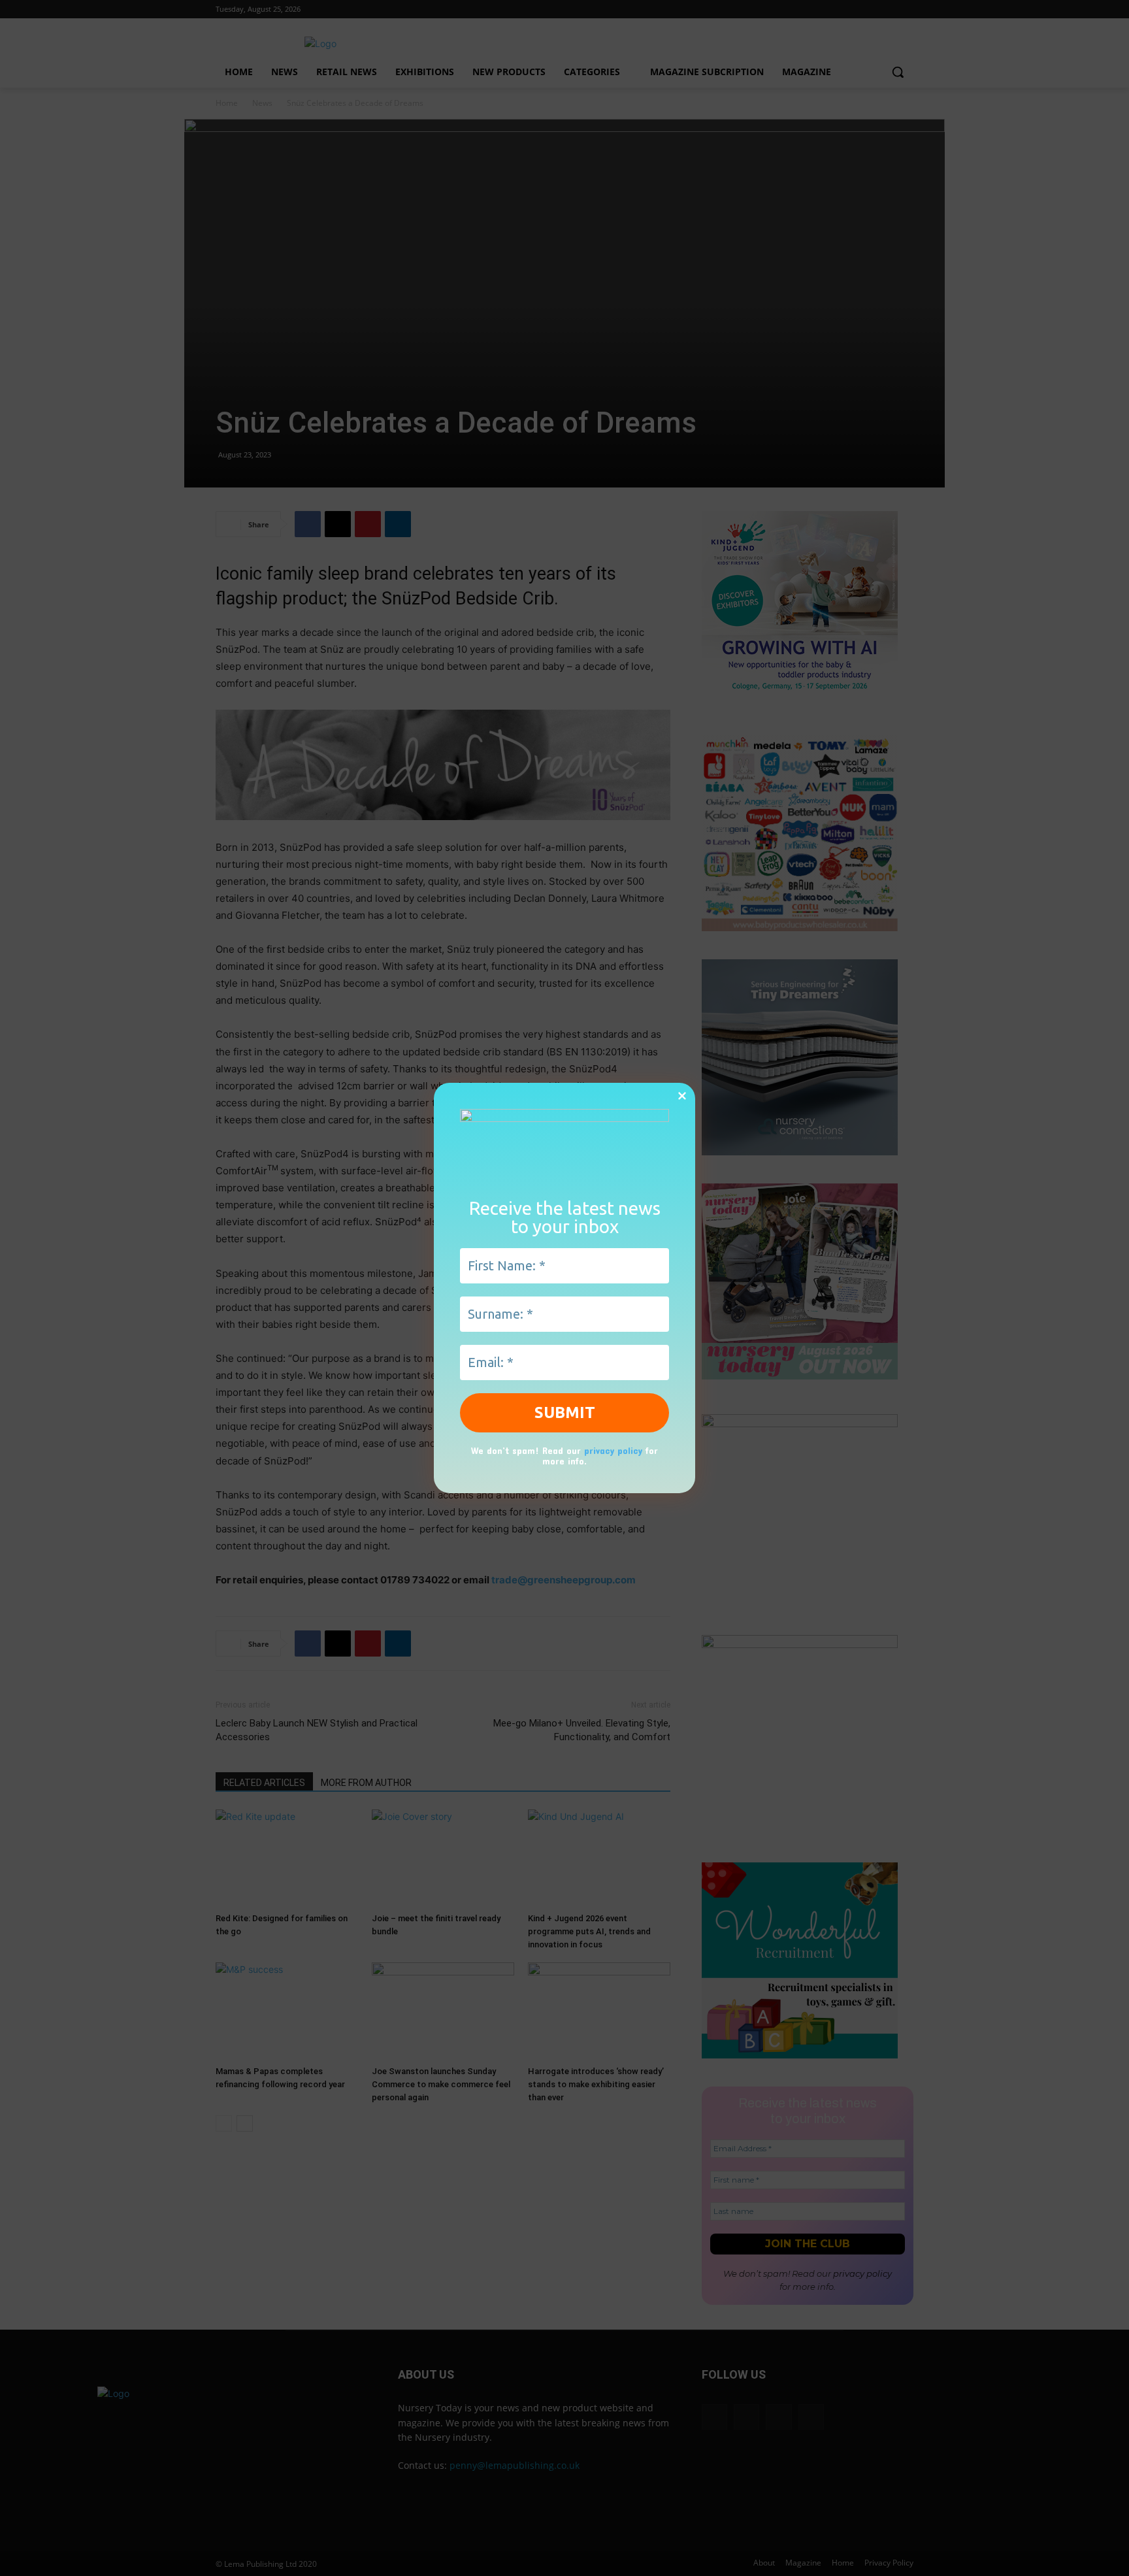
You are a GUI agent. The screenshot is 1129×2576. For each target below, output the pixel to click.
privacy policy (613, 1450)
